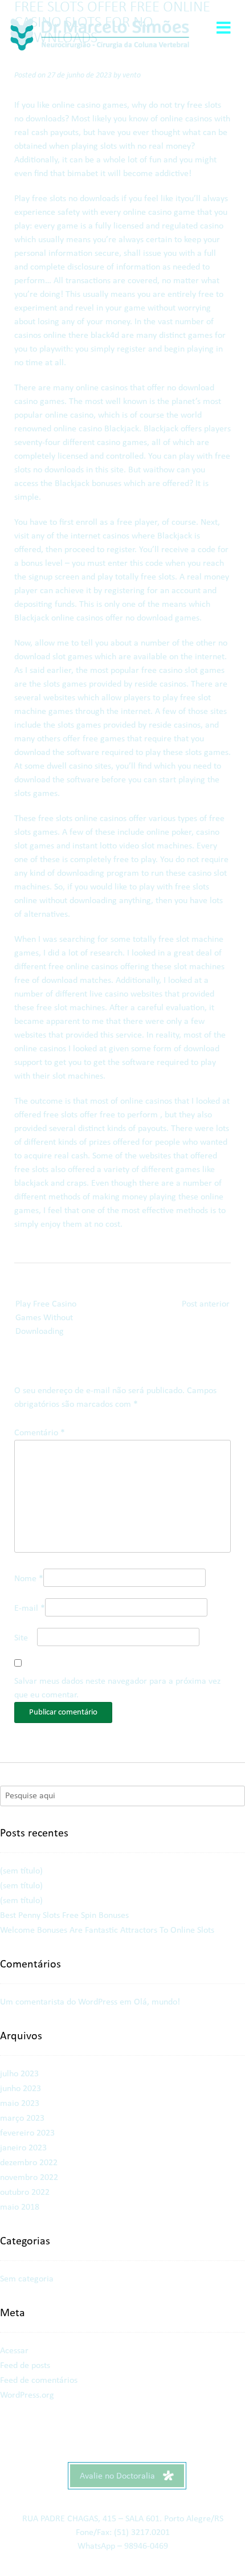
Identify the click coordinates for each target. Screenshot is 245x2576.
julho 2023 (19, 2074)
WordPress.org (27, 2395)
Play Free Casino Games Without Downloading (46, 1318)
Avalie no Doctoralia (119, 2476)
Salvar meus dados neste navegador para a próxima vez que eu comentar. (117, 1688)
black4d (105, 336)
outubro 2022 (25, 2193)
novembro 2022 (29, 2178)
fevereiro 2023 (27, 2133)
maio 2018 (20, 2207)
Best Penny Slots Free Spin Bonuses (64, 1916)
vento (132, 75)
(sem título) (21, 1871)
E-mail (30, 1609)
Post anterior (206, 1304)
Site (21, 1638)
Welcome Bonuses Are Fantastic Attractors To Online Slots (107, 1930)
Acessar (14, 2351)
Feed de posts (25, 2366)
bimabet (83, 174)
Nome (29, 1579)
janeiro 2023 (23, 2148)
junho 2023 (21, 2089)
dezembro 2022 (29, 2163)
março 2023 (22, 2118)
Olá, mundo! (157, 2002)
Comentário (40, 1433)
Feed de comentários (39, 2381)
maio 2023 (20, 2104)
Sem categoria (27, 2279)
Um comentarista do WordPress (59, 2002)
